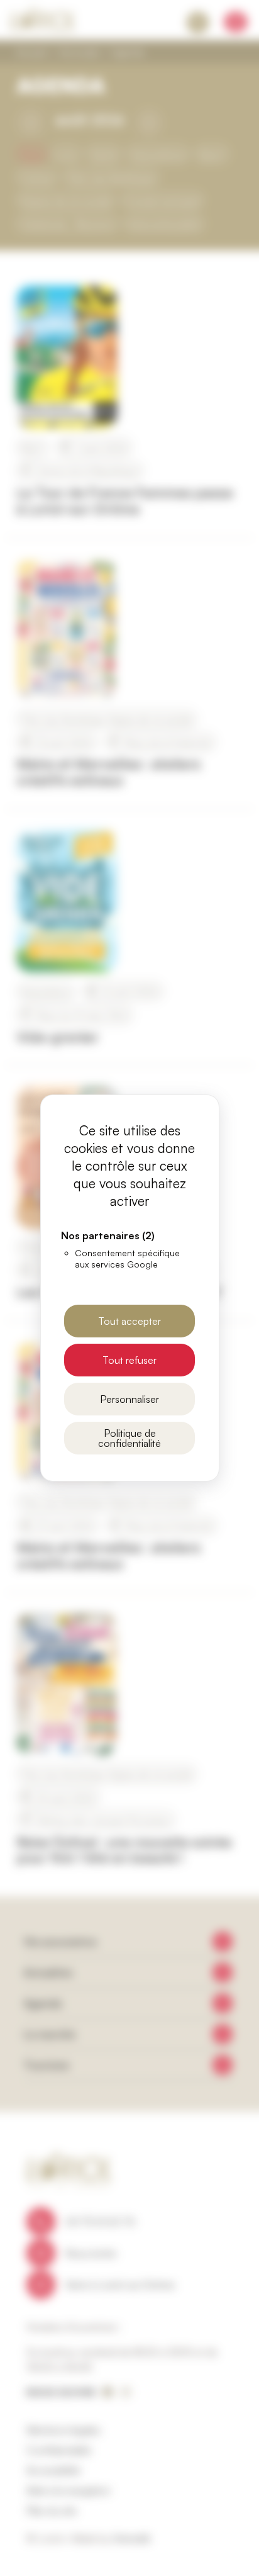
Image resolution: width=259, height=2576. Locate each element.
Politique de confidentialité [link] (129, 1438)
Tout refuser (129, 1360)
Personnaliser (129, 1399)
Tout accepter (129, 1321)
